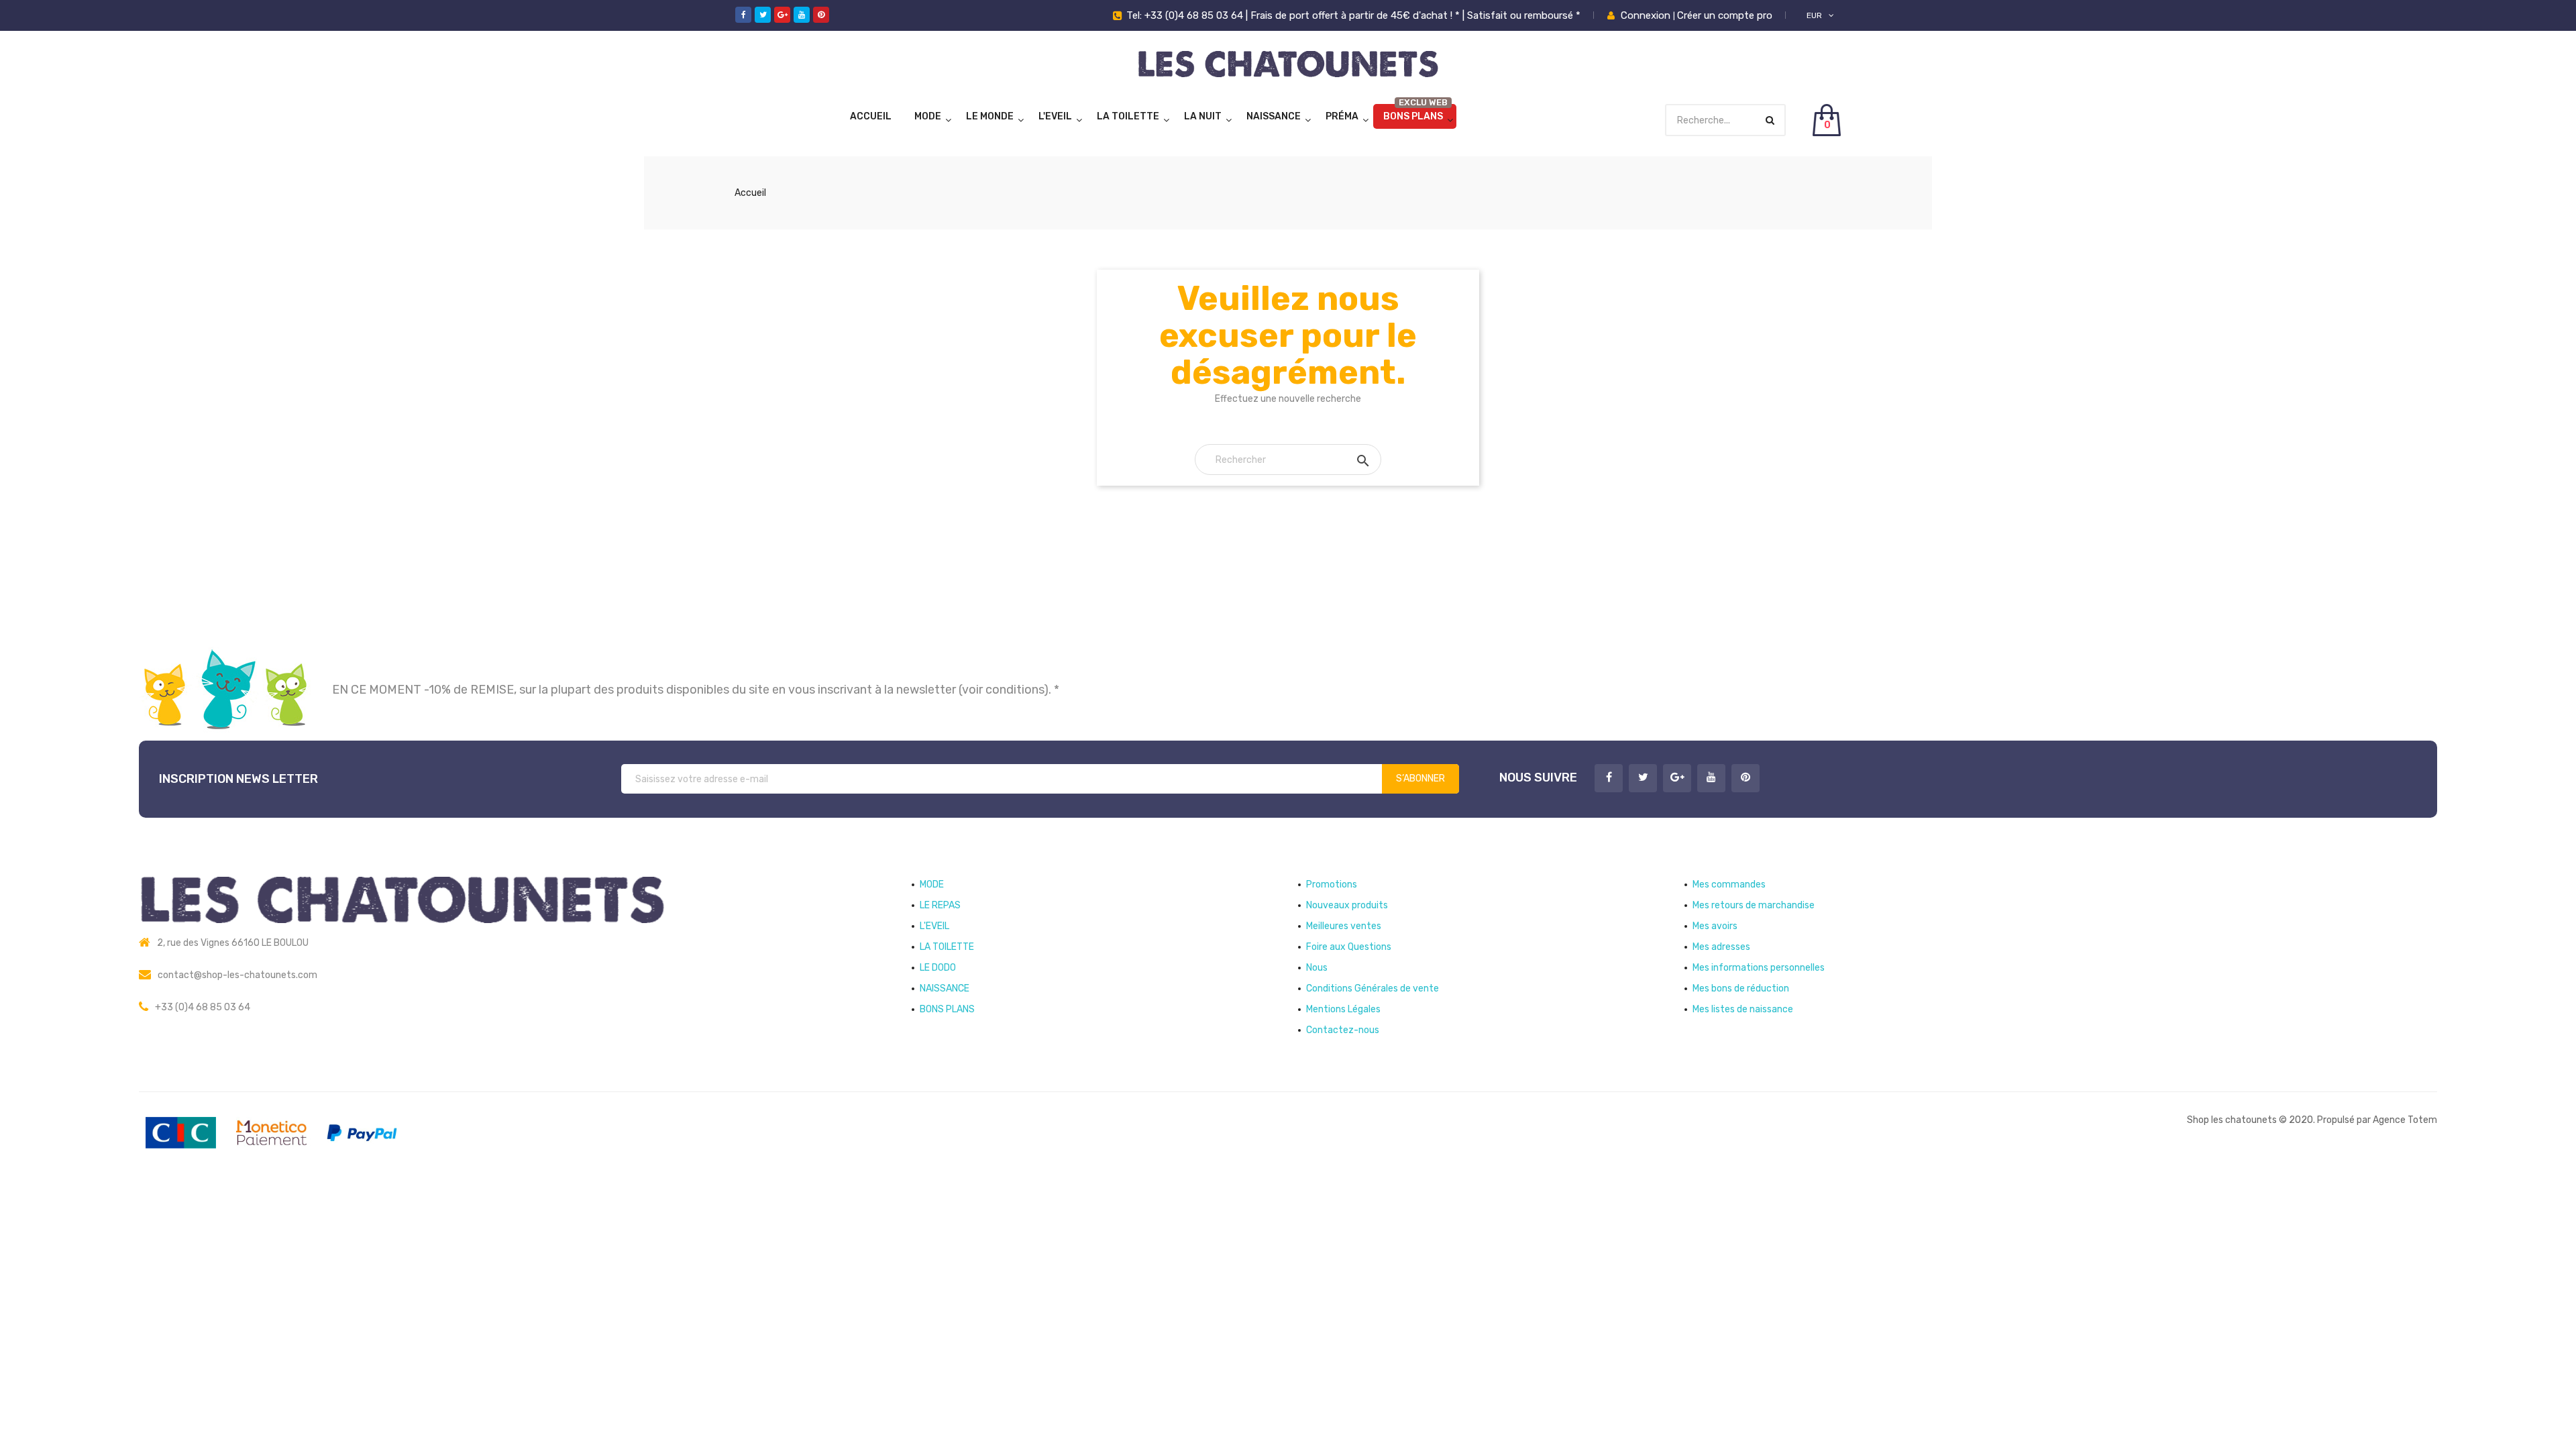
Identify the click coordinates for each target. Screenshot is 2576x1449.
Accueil (871, 116)
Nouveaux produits (1347, 905)
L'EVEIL (1055, 116)
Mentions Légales (1343, 1009)
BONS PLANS (1413, 116)
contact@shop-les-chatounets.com (237, 975)
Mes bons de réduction (1741, 988)
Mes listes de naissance (1743, 1009)
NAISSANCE (1274, 116)
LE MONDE (990, 116)
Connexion (1647, 15)
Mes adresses (1721, 947)
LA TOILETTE (1128, 116)
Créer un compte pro (1725, 15)
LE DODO (938, 968)
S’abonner (1420, 779)
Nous (1317, 968)
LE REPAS (940, 905)
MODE (928, 116)
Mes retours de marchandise (1754, 905)
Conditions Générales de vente (1373, 988)
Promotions (1332, 884)
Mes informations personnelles (1759, 968)
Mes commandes (1729, 884)
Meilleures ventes (1344, 926)
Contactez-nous (1343, 1030)
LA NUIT (1203, 116)
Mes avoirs (1715, 926)
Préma (1342, 116)
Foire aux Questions (1349, 947)
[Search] (1770, 120)
